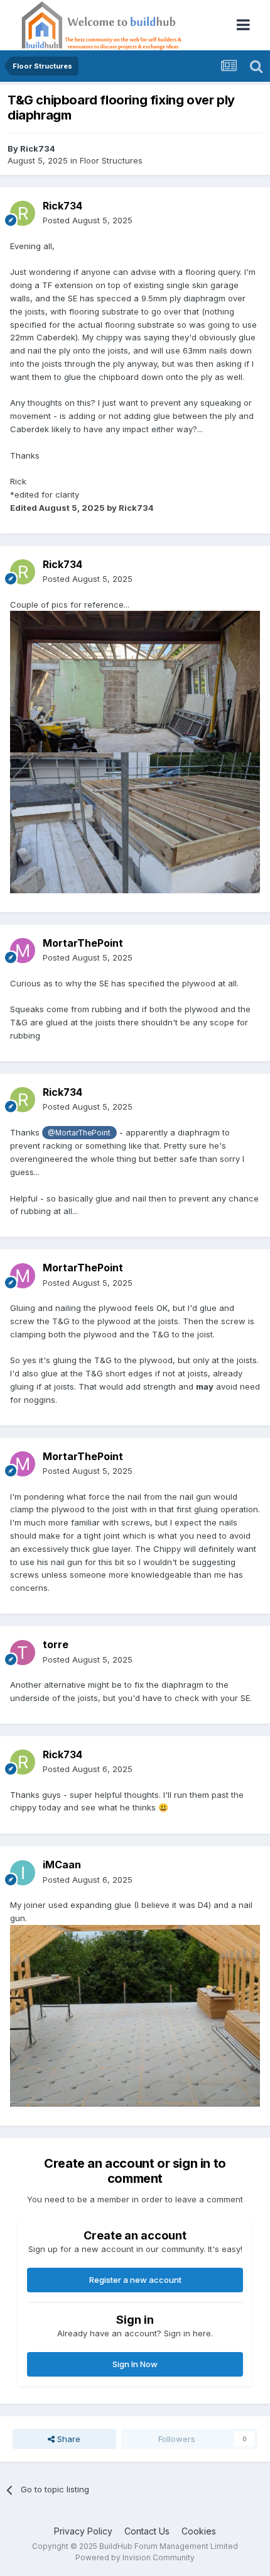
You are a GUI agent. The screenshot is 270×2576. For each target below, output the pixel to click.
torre (56, 1644)
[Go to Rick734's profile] (23, 213)
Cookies (199, 2531)
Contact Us (147, 2531)
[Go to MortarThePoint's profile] (23, 951)
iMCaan (62, 1865)
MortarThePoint (83, 943)
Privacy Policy (83, 2531)
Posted (88, 220)
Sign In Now (135, 2364)
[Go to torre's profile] (23, 1653)
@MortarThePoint (79, 1133)
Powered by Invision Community (135, 2557)
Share (67, 2439)
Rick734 (38, 148)
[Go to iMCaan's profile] (23, 1873)
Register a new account (135, 2280)
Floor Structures (111, 160)
